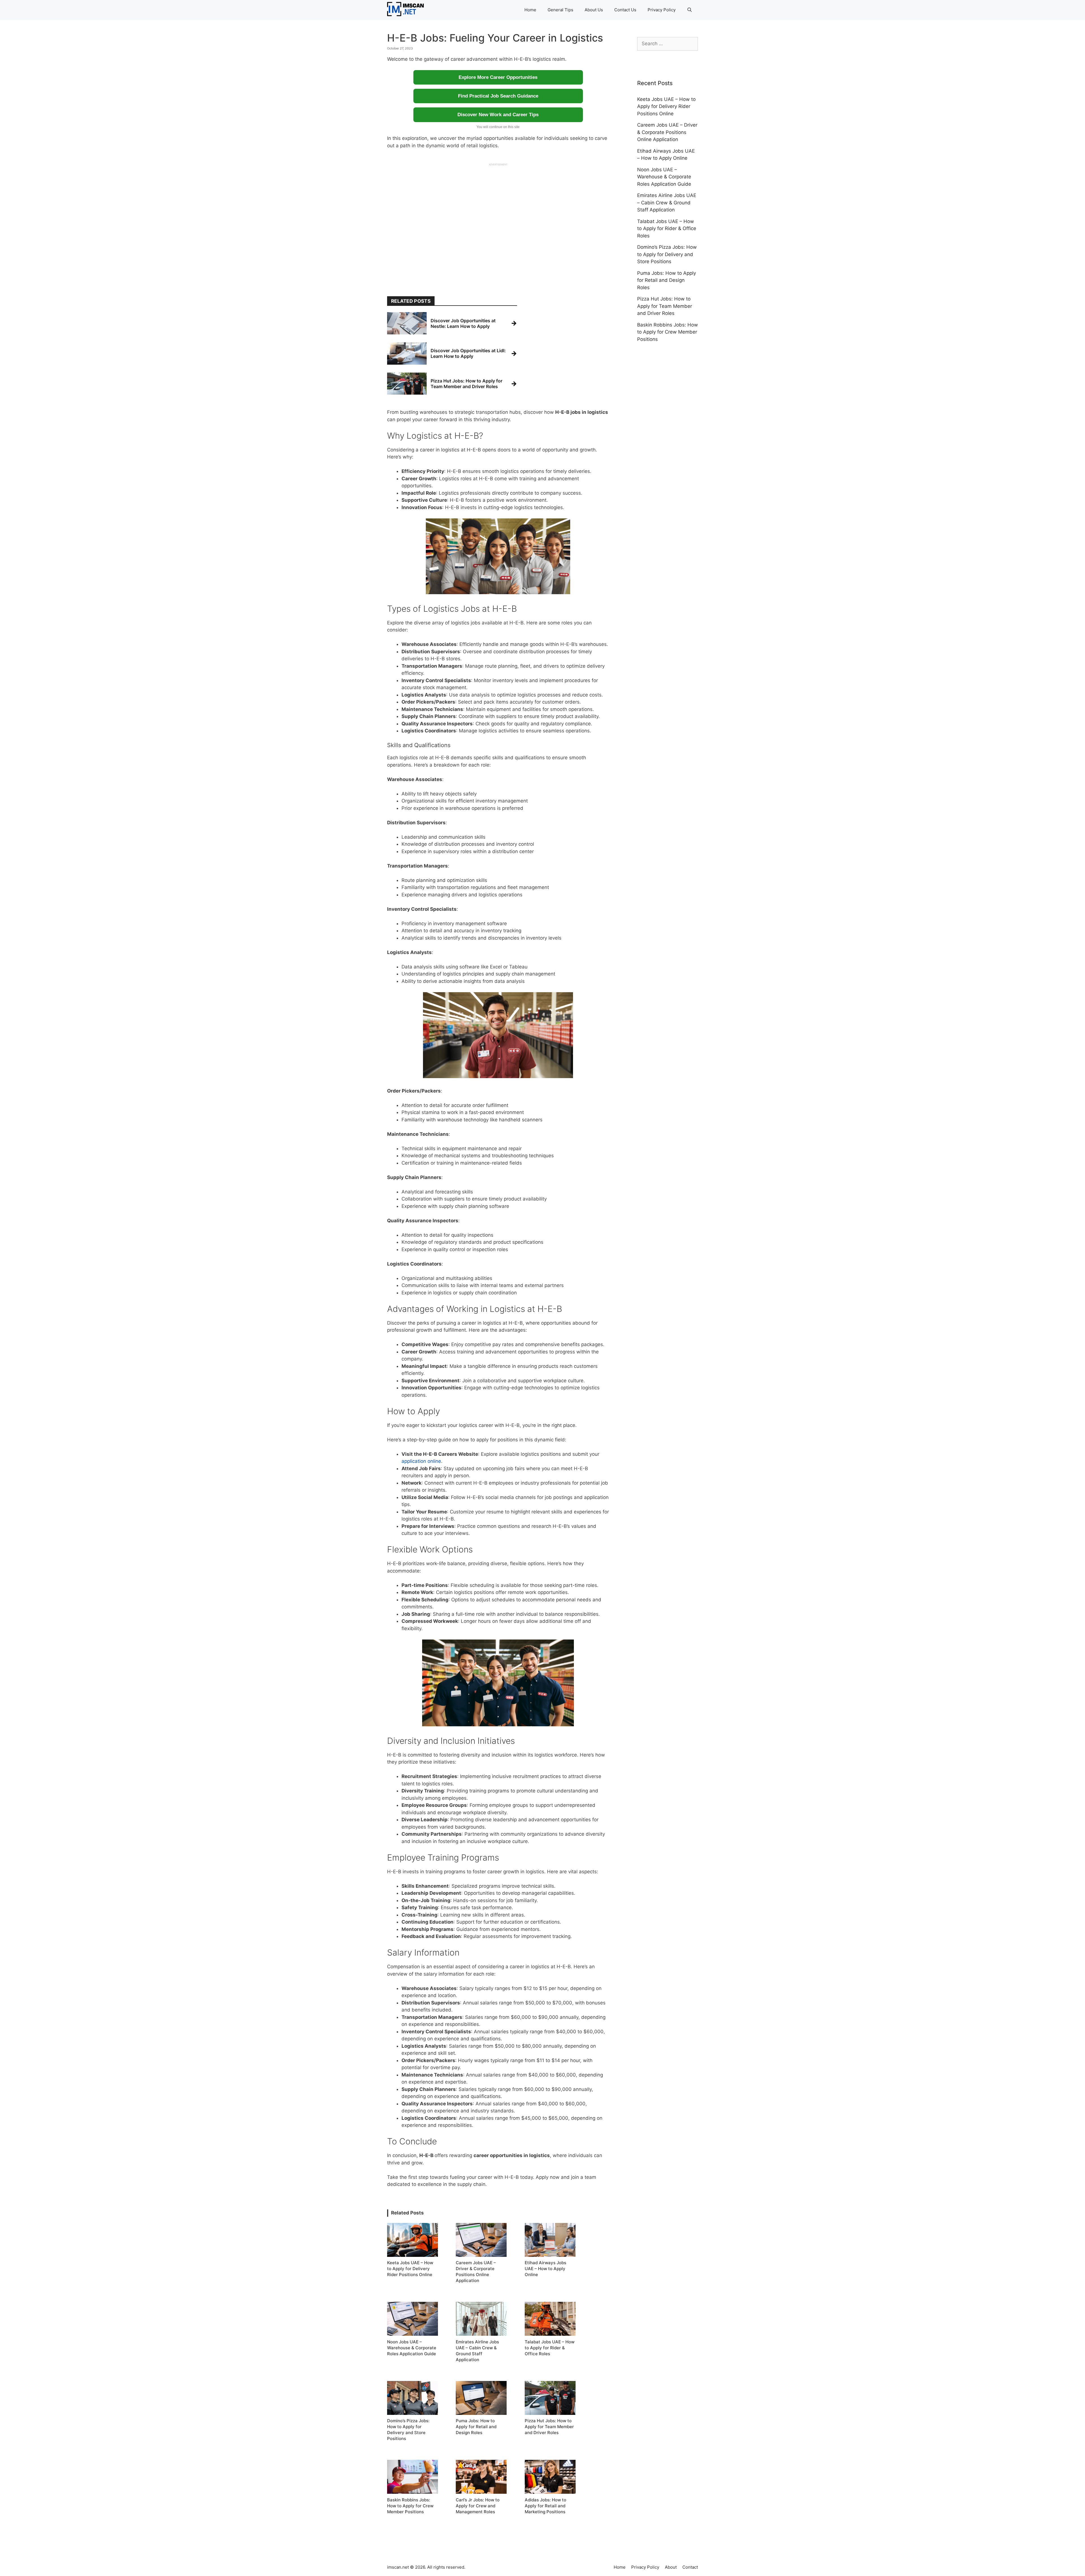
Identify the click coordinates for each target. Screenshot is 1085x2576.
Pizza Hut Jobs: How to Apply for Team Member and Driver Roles (665, 306)
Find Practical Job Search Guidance (498, 96)
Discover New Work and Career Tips (498, 115)
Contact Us (625, 10)
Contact (690, 2567)
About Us (594, 10)
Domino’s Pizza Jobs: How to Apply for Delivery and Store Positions (667, 254)
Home (530, 10)
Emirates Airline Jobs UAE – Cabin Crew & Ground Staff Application (667, 203)
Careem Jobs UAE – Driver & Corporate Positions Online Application (667, 132)
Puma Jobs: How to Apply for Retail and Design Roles (667, 280)
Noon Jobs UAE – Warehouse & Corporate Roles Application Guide (664, 177)
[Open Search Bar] (690, 10)
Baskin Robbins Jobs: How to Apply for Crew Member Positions (668, 332)
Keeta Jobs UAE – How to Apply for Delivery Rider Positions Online (666, 106)
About (671, 2567)
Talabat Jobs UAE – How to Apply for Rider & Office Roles (667, 229)
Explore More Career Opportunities (498, 77)
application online (421, 1461)
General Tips (560, 10)
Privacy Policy (662, 10)
